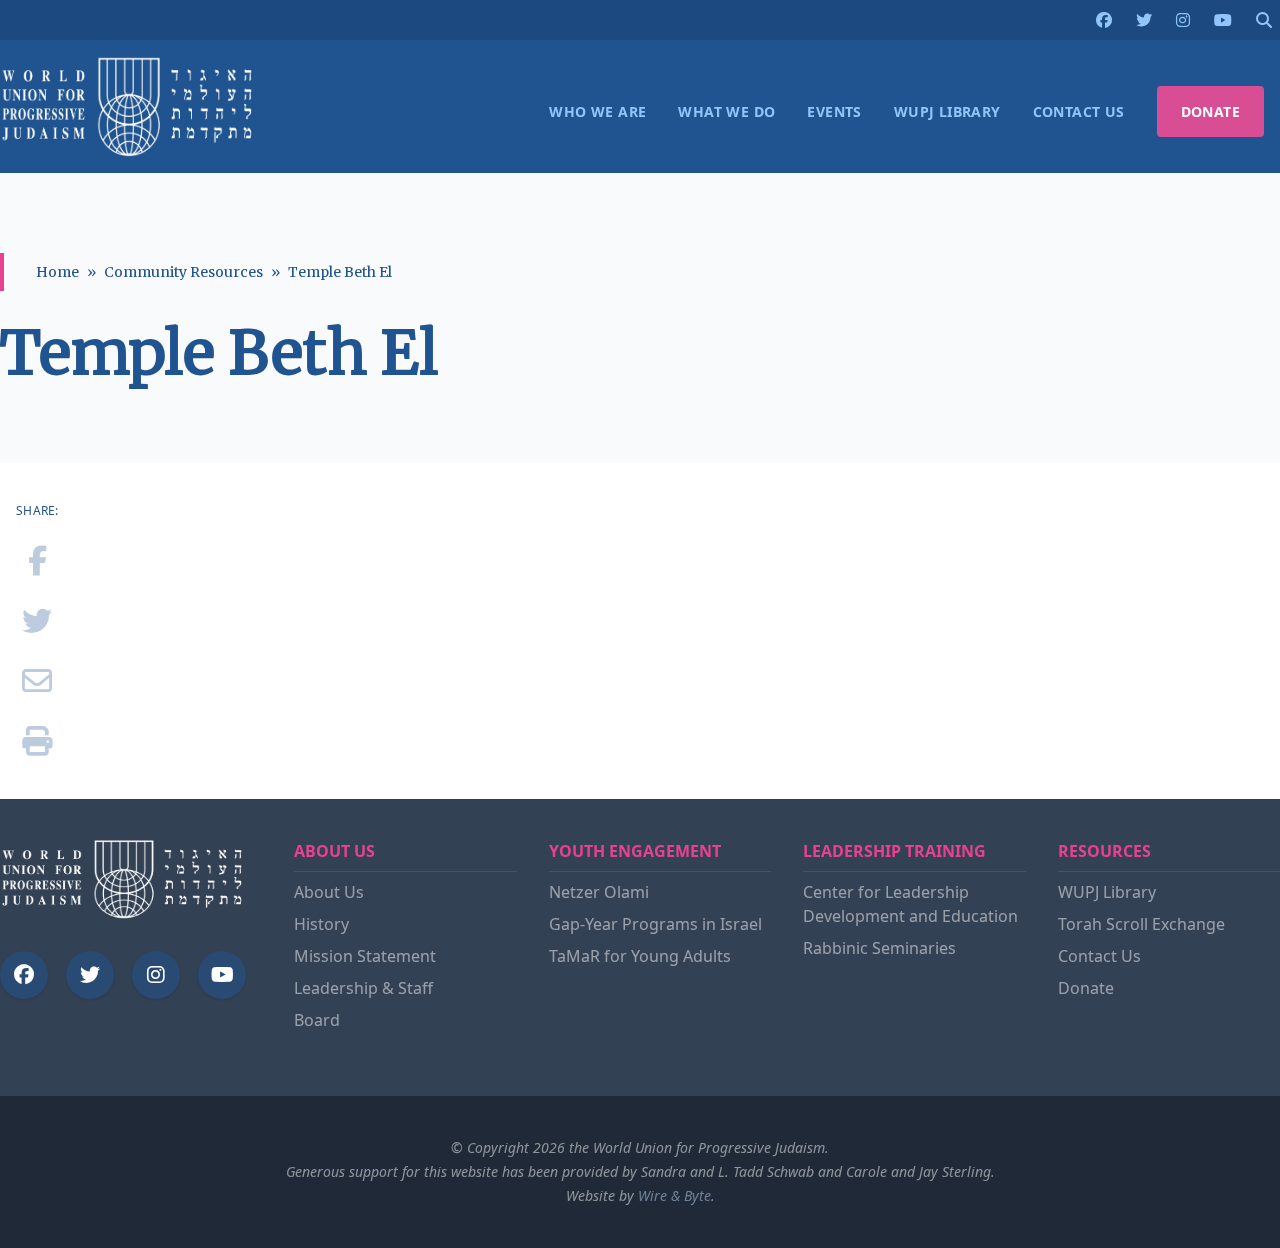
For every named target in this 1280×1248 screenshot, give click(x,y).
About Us (329, 892)
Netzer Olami (599, 892)
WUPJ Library (1107, 892)
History (321, 924)
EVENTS (834, 111)
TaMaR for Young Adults (640, 956)
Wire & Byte (674, 1195)
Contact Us (1099, 956)
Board (317, 1020)
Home (57, 272)
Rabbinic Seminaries (879, 948)
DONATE (1210, 111)
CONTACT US (1079, 111)
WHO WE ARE (597, 111)
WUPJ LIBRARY (947, 111)
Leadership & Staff (363, 988)
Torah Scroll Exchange (1141, 924)
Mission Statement (365, 956)
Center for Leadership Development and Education (910, 904)
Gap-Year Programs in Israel (655, 924)
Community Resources (183, 272)
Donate (1086, 988)
